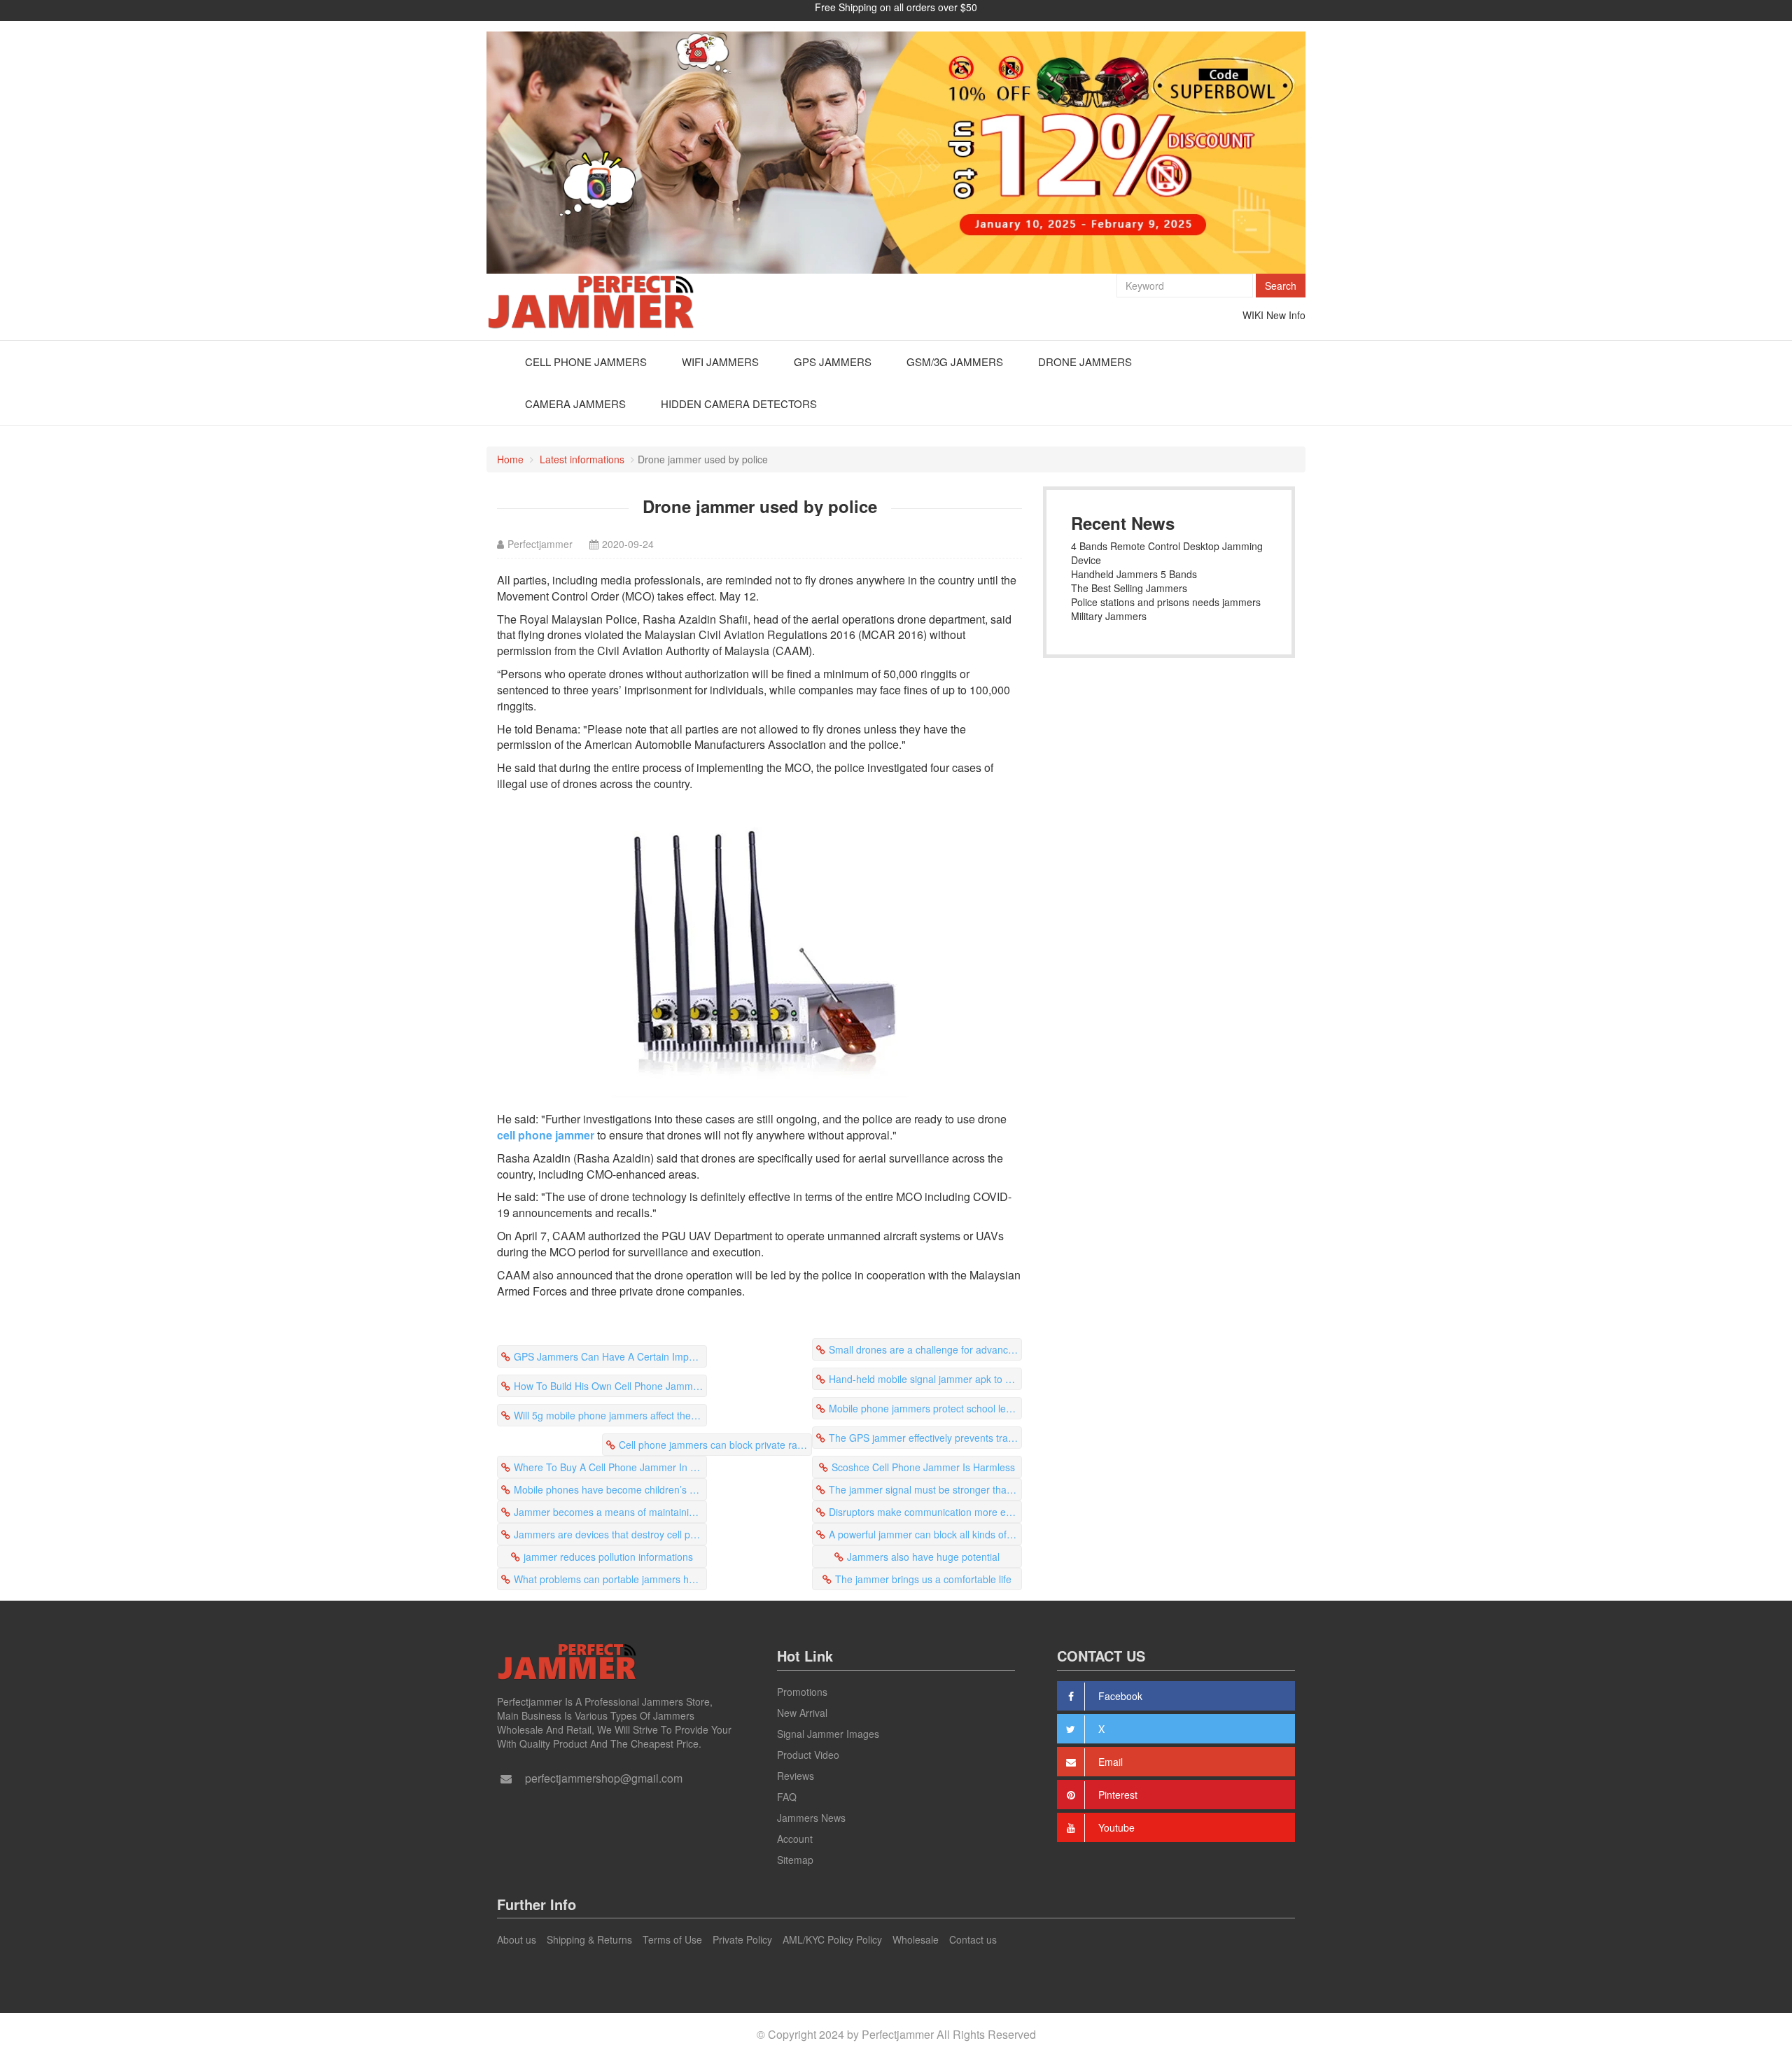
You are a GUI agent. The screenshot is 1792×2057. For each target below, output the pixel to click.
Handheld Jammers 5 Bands (1134, 574)
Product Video (808, 1755)
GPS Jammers (833, 361)
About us (517, 1939)
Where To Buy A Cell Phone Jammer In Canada (610, 1467)
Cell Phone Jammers (586, 361)
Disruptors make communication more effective (925, 1512)
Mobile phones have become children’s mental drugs (610, 1489)
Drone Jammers (1085, 361)
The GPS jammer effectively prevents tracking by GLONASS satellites (925, 1438)
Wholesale (916, 1939)
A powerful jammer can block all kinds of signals (925, 1534)
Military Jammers (1109, 616)
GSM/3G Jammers (955, 361)
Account (795, 1839)
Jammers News (811, 1818)
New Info (1286, 315)
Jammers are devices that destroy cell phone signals (610, 1534)
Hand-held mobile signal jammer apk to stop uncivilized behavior (925, 1379)
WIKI (1253, 315)
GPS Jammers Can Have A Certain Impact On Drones (610, 1356)
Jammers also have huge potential (923, 1557)
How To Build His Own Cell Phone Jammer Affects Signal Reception (610, 1386)
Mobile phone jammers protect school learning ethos (925, 1408)
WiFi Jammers (720, 361)
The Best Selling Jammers (1129, 588)
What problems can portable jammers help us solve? (610, 1579)
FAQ (787, 1797)
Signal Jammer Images (828, 1734)
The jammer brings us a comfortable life (923, 1579)
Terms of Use (672, 1939)
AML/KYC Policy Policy (832, 1939)
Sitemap (795, 1860)
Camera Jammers (575, 403)
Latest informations (582, 459)
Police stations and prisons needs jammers (1166, 602)
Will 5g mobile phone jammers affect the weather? (610, 1415)
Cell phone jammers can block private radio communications (715, 1445)
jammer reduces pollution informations (608, 1557)
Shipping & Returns (589, 1939)
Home (510, 459)
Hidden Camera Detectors (739, 403)
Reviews (796, 1776)
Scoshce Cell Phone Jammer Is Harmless (923, 1467)
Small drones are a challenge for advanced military (925, 1349)
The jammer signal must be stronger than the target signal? (925, 1489)
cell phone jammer (546, 1135)
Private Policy (742, 1939)
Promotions (802, 1692)
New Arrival (802, 1713)
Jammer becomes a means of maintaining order (610, 1512)
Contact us (973, 1939)
